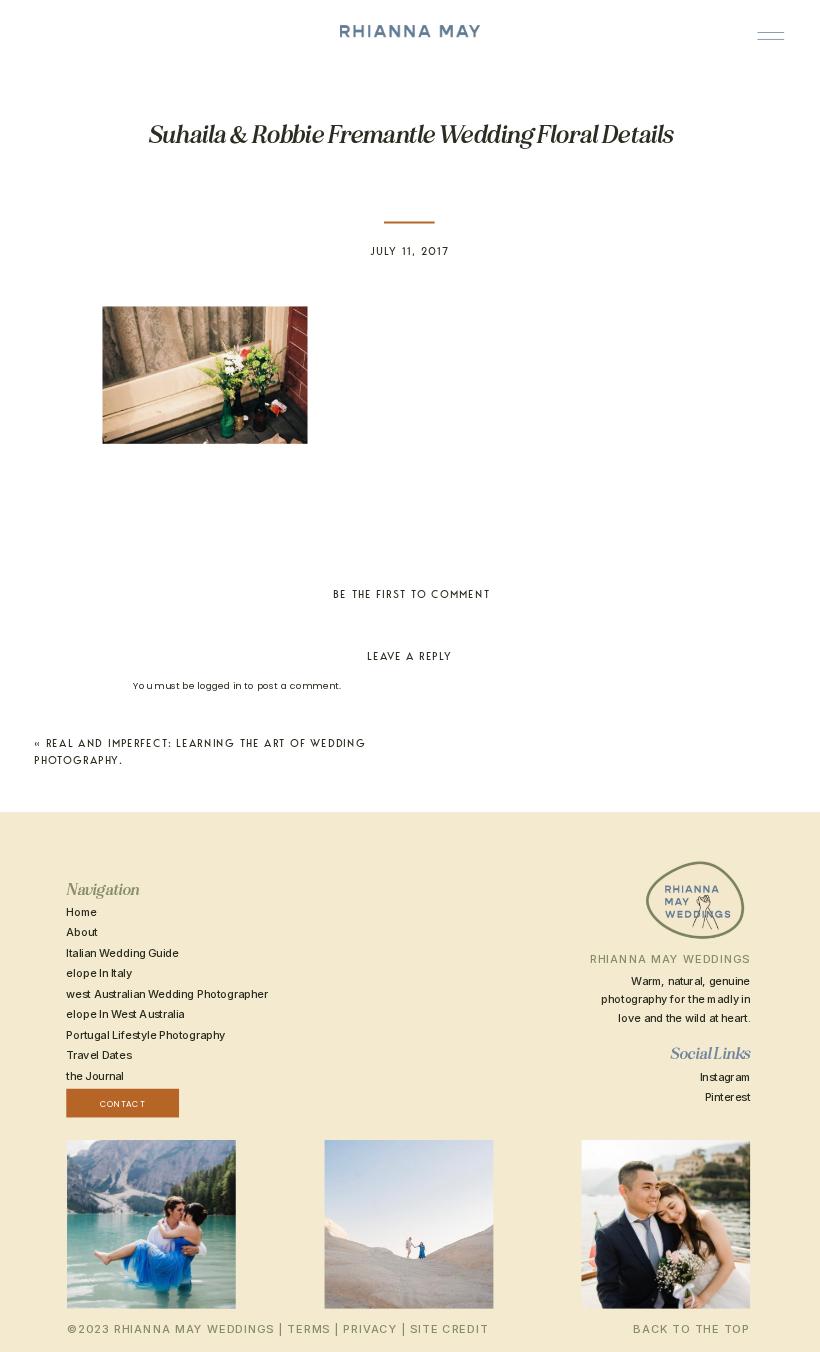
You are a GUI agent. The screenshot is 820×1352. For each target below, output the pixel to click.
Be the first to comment (411, 594)
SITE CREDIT (449, 1329)
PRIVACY (370, 1329)
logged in (219, 685)
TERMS (308, 1329)
